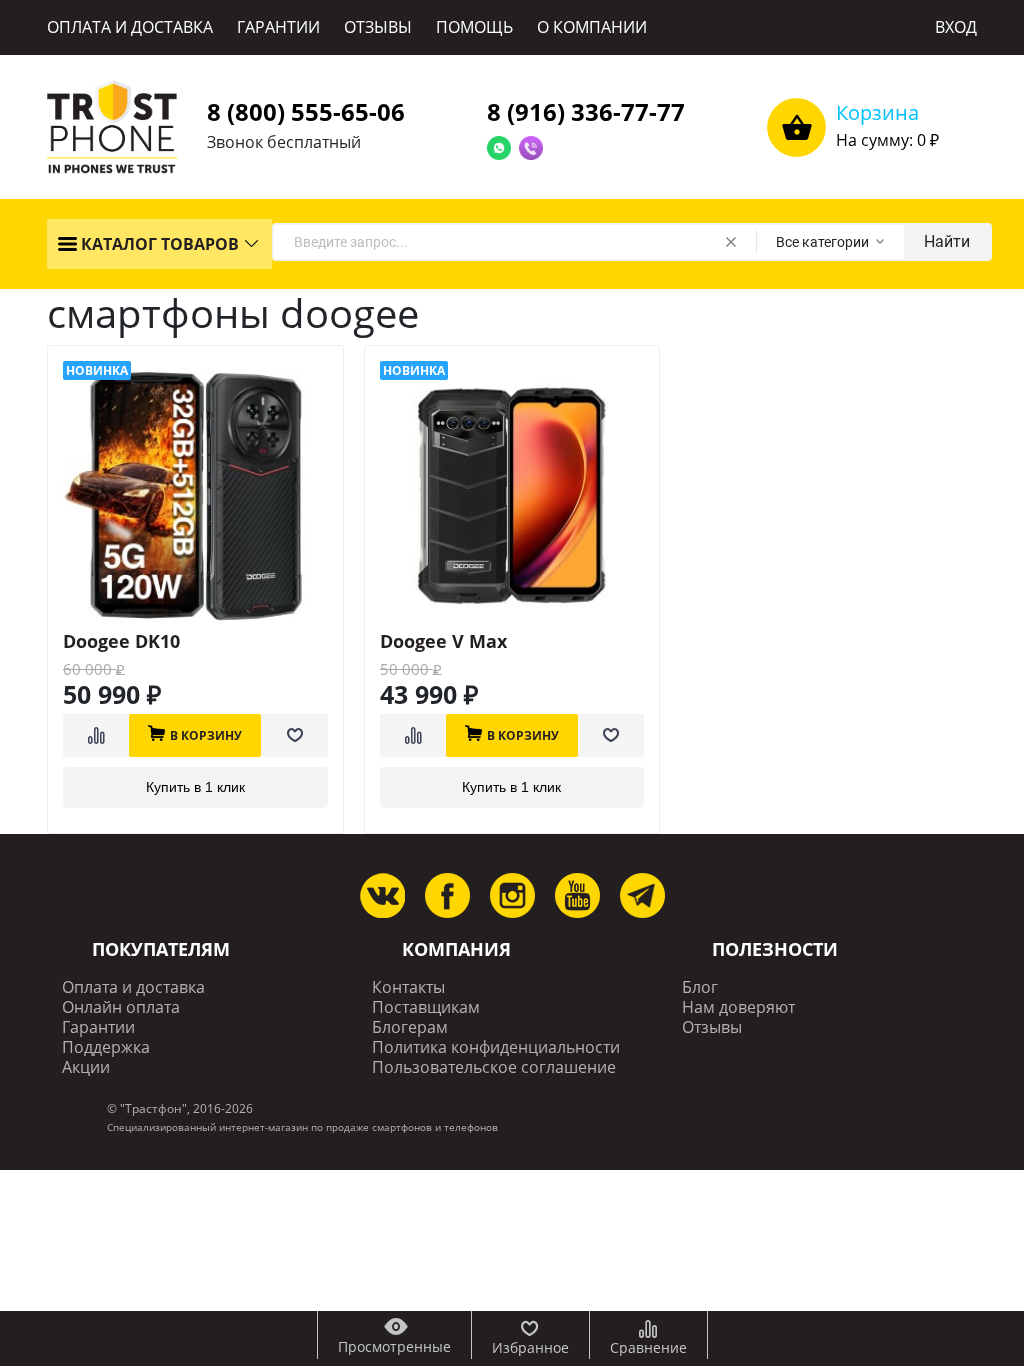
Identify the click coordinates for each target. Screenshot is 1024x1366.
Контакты (408, 987)
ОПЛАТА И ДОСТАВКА (130, 27)
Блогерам (410, 1027)
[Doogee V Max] (512, 496)
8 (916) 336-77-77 (586, 111)
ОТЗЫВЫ (378, 27)
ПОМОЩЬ (474, 27)
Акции (86, 1067)
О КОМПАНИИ (592, 27)
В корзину (206, 735)
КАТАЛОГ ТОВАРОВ (158, 244)
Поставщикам (426, 1007)
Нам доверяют (738, 1007)
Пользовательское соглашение (494, 1067)
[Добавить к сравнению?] (96, 735)
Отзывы (712, 1027)
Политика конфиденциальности (496, 1047)
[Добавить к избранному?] (294, 735)
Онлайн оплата (121, 1007)
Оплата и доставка (133, 987)
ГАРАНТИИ (278, 27)
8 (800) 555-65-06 (306, 111)
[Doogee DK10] (195, 496)
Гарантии (98, 1027)
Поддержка (106, 1047)
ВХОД (956, 27)
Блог (700, 987)
